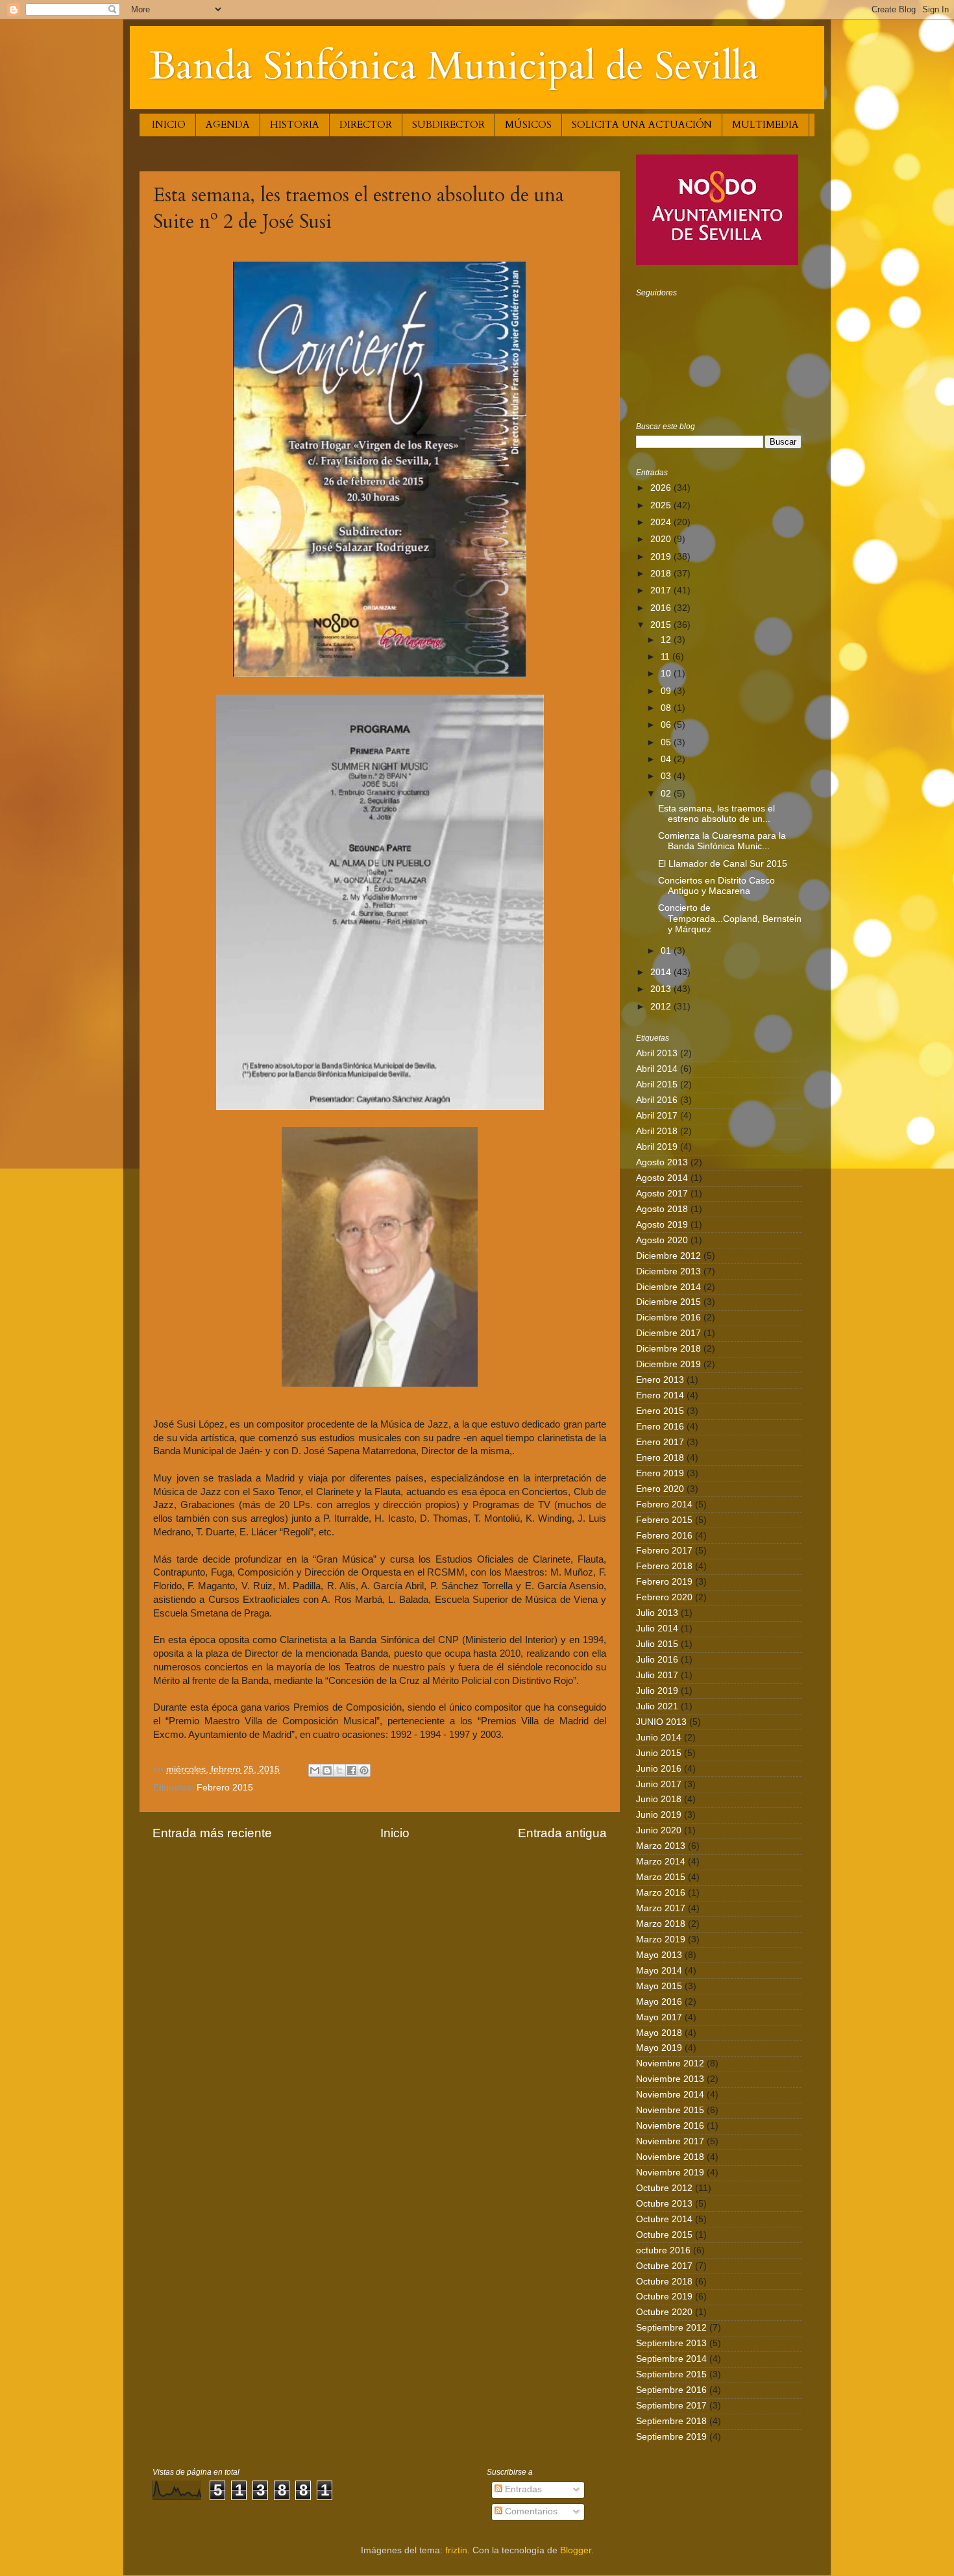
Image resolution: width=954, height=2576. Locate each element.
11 (667, 657)
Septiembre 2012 (671, 2328)
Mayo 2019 (659, 2048)
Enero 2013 (660, 1380)
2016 (662, 608)
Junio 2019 (659, 1815)
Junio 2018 (659, 1799)
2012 (662, 1007)
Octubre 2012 (664, 2188)
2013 (662, 989)
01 (667, 951)
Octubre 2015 (664, 2235)
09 (667, 691)
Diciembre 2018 (668, 1349)
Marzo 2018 (661, 1924)
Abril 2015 (657, 1084)
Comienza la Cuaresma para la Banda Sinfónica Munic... (722, 841)
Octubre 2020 (664, 2312)
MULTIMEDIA (765, 125)
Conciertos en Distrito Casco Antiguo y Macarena (716, 886)
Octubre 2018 (664, 2282)
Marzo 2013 (661, 1846)
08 (667, 708)
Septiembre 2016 (671, 2390)
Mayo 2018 (659, 2033)
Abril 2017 (657, 1116)
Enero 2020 (660, 1489)
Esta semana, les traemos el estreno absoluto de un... (716, 814)
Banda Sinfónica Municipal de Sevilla (454, 67)
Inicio (395, 1833)
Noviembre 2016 (670, 2126)
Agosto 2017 (662, 1194)
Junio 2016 (659, 1769)
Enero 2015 (660, 1411)
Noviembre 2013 (670, 2079)
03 (667, 776)
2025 (662, 505)
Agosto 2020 (662, 1240)
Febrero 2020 (664, 1597)
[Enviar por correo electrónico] (315, 1770)
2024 (662, 522)
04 (667, 759)
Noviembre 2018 (670, 2157)
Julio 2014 (657, 1629)
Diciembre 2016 (668, 1318)
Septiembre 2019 (671, 2437)
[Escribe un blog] (327, 1770)
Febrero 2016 (664, 1536)
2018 (662, 574)
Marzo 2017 (661, 1908)
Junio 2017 (659, 1784)
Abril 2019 (657, 1147)
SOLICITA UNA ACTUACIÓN (642, 125)
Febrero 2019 (664, 1582)
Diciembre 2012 (668, 1256)
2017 (662, 590)
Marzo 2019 (661, 1939)
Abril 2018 (657, 1131)
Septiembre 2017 (671, 2406)
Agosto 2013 (662, 1162)
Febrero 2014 (664, 1505)
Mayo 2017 (659, 2017)
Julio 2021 (657, 1706)
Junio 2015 (659, 1753)
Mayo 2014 (659, 1971)
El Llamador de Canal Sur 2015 (723, 864)
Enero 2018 (660, 1458)
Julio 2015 (657, 1644)
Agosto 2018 (662, 1209)
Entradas (522, 2489)
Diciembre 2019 (668, 1364)
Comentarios (530, 2511)
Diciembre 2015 (668, 1302)
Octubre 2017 (664, 2266)
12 (667, 640)
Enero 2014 (660, 1395)
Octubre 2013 (664, 2204)
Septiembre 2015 (671, 2374)
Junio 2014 (659, 1738)
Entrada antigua (562, 1833)
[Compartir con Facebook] (352, 1770)
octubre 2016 (663, 2250)
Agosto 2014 (662, 1178)
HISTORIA (295, 125)
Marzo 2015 (661, 1877)
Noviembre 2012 (670, 2063)
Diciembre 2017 (668, 1333)
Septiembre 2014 (671, 2359)
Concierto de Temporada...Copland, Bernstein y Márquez (730, 918)
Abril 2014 (657, 1069)
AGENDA (228, 125)
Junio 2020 (659, 1830)
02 (667, 794)
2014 (662, 972)
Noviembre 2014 (670, 2095)
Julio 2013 (657, 1613)
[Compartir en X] (339, 1770)
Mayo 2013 (659, 1955)
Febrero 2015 (225, 1788)
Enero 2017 (660, 1442)
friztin (456, 2550)
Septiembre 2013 (671, 2343)
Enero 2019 (660, 1473)
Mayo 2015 (659, 1986)
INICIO (169, 125)
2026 (662, 488)
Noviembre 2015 (670, 2110)
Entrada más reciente (212, 1833)
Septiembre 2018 (671, 2421)
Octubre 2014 (664, 2219)
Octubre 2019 (664, 2297)
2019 (662, 557)
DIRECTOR (366, 125)
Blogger (576, 2550)
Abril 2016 (657, 1100)
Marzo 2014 (661, 1862)
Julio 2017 (657, 1675)
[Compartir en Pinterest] (364, 1770)
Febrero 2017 (664, 1551)
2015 (662, 625)
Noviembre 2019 (670, 2173)
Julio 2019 (657, 1691)
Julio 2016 (657, 1660)
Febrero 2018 (664, 1566)
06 (667, 725)
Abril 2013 (657, 1053)
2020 (662, 539)
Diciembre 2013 (668, 1271)
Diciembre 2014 (668, 1287)
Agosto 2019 (662, 1225)
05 (667, 742)
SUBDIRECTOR (448, 125)
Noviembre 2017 (670, 2141)
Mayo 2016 (659, 2002)
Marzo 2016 (661, 1893)
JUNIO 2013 (661, 1722)
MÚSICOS (528, 125)
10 (667, 674)
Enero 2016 (660, 1427)
